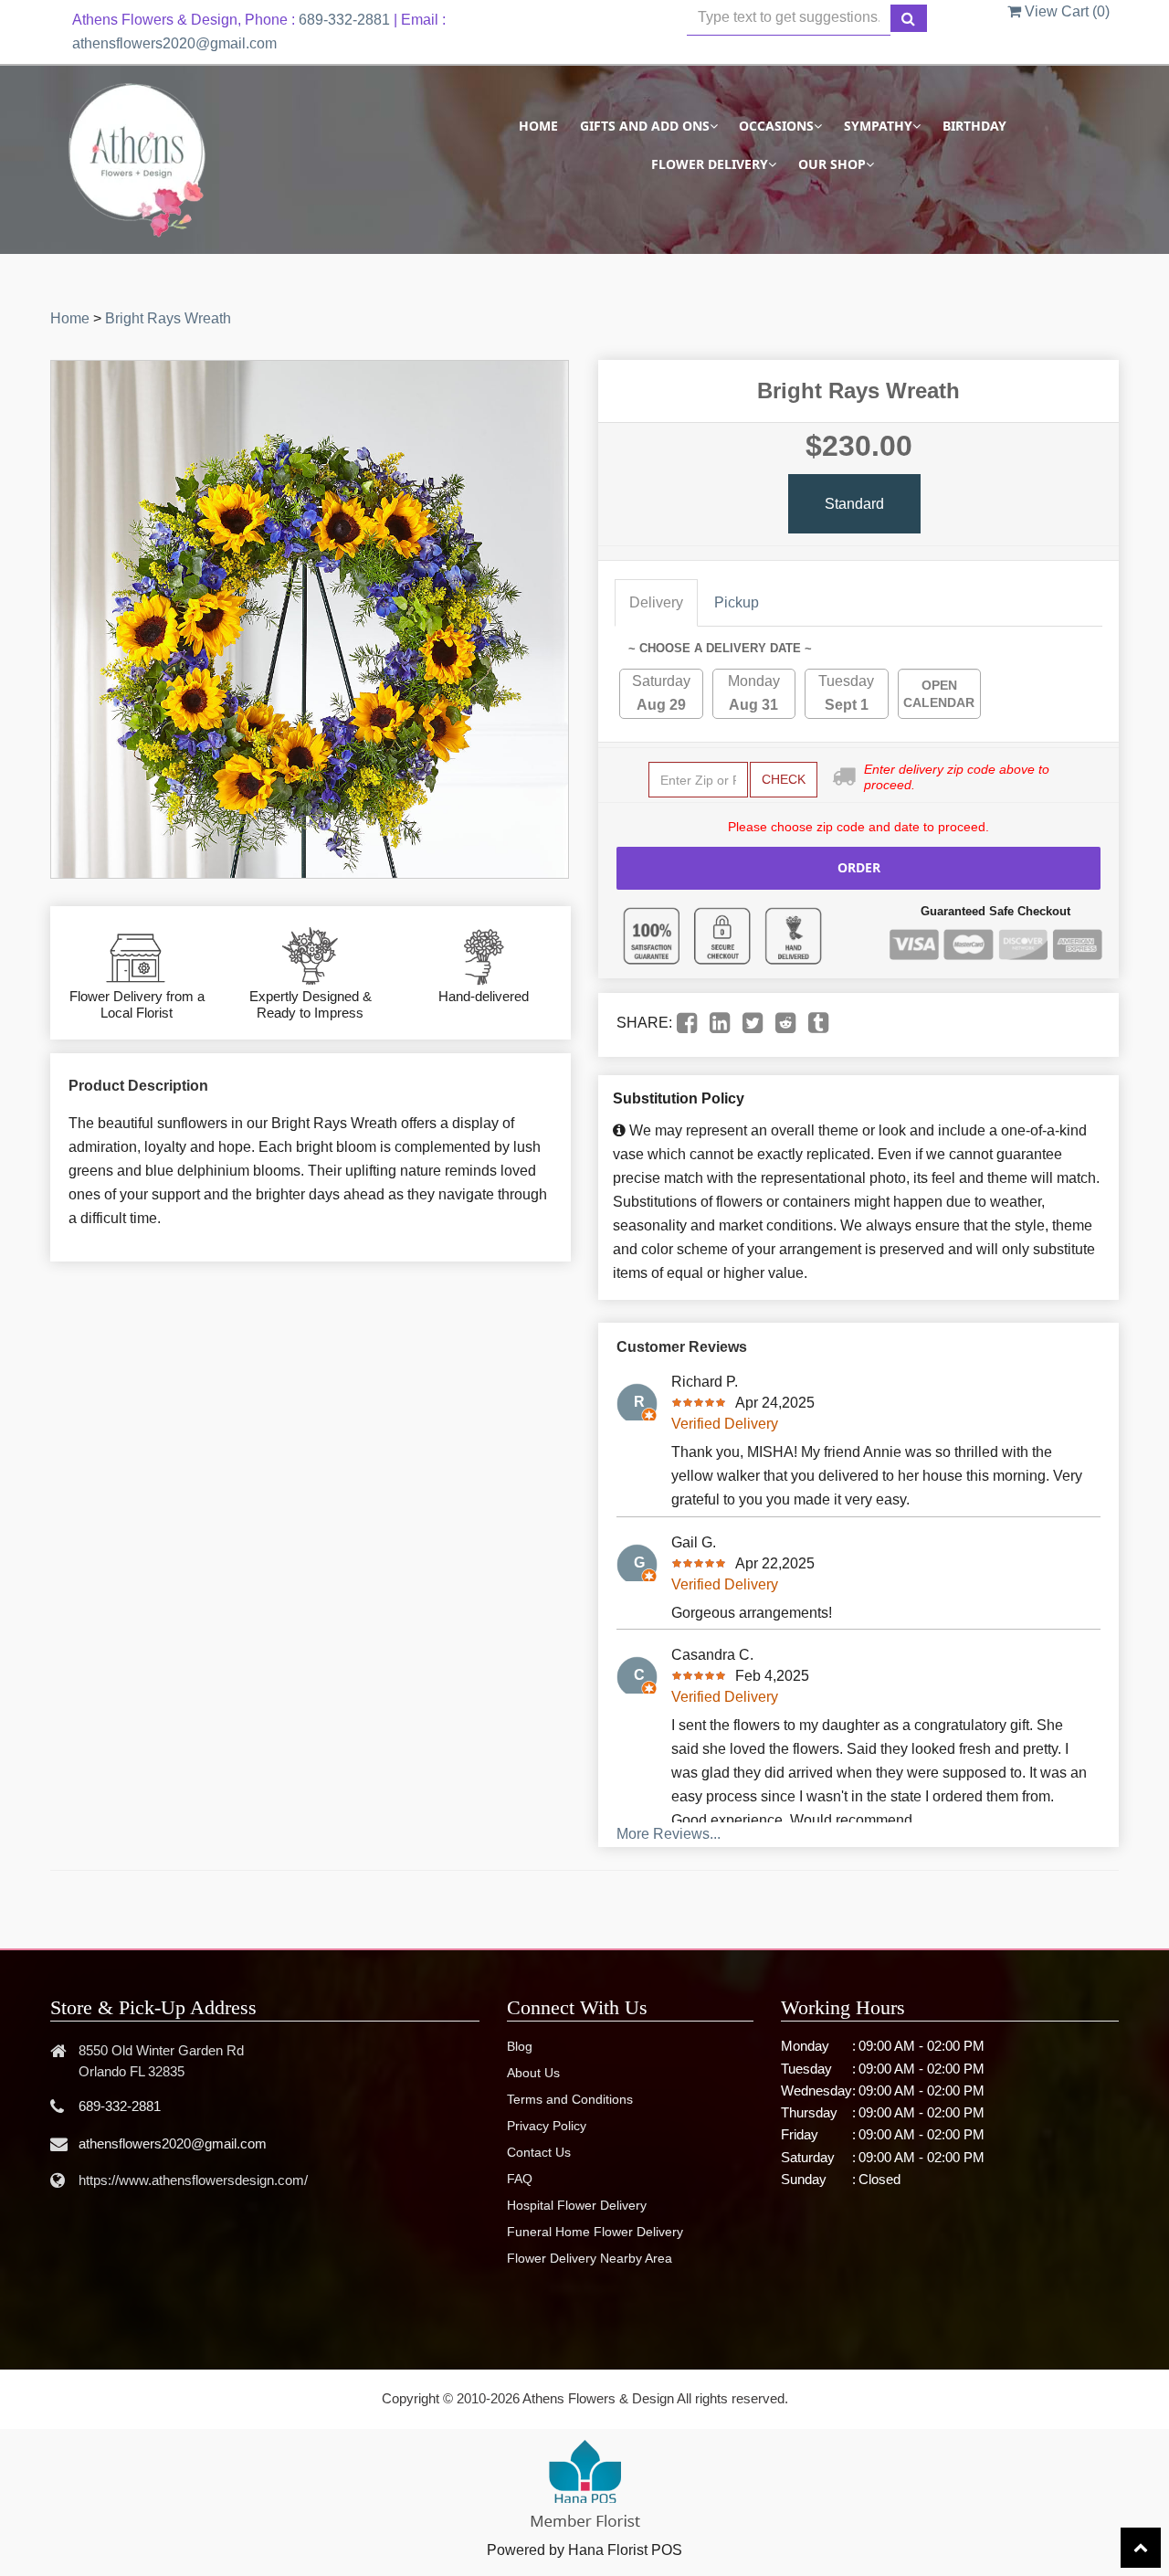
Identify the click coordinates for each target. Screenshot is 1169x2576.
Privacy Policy (547, 2126)
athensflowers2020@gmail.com (174, 43)
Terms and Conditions (570, 2099)
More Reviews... (669, 1834)
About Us (533, 2073)
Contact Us (539, 2152)
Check (784, 779)
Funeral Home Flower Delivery (595, 2232)
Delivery (656, 602)
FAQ (520, 2179)
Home (538, 126)
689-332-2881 (344, 20)
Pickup (737, 602)
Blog (520, 2046)
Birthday (974, 126)
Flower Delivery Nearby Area (590, 2258)
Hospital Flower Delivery (577, 2205)
